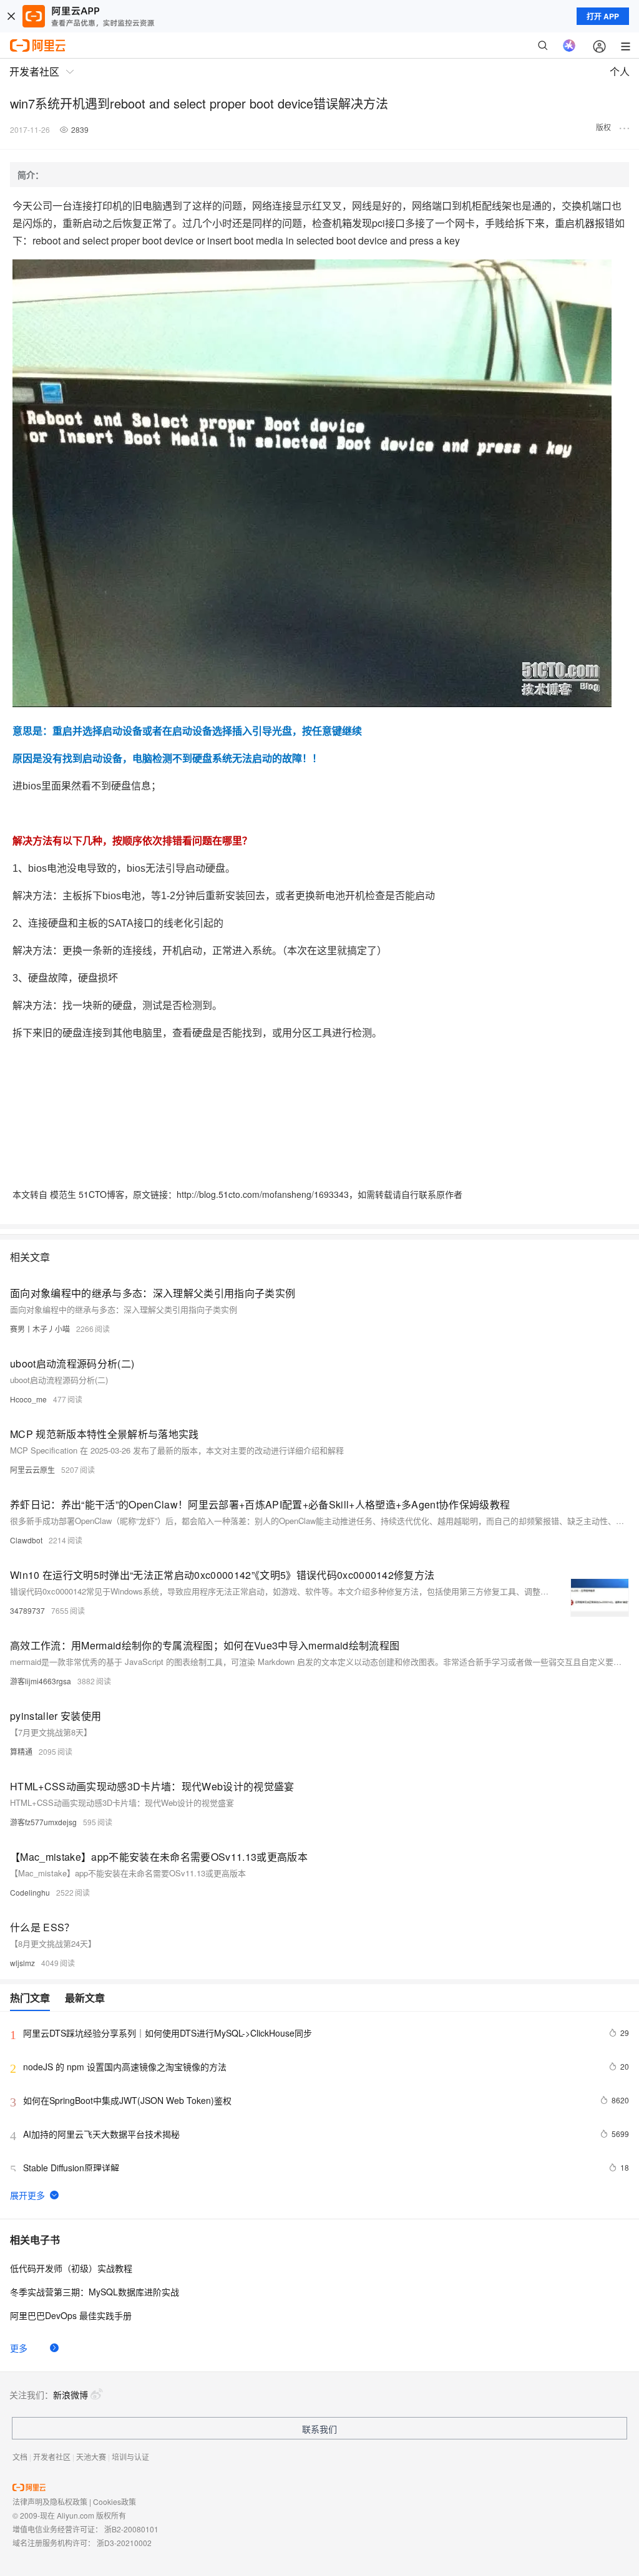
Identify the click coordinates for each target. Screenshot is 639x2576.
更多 (19, 2348)
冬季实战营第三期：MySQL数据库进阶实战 (95, 2292)
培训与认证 (130, 2457)
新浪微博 (71, 2395)
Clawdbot (26, 1540)
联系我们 (319, 2429)
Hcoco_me (28, 1399)
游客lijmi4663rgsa (41, 1681)
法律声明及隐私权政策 (50, 2501)
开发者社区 (52, 2457)
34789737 (27, 1610)
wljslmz (22, 1963)
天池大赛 (91, 2457)
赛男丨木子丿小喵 (40, 1329)
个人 (620, 71)
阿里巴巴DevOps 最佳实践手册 (71, 2315)
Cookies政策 (115, 2501)
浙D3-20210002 (124, 2543)
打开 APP (603, 16)
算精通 (21, 1751)
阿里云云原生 (32, 1469)
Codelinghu (30, 1892)
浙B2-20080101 (131, 2529)
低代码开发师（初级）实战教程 (71, 2268)
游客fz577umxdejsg (43, 1822)
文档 (20, 2457)
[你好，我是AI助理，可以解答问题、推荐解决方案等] (569, 46)
